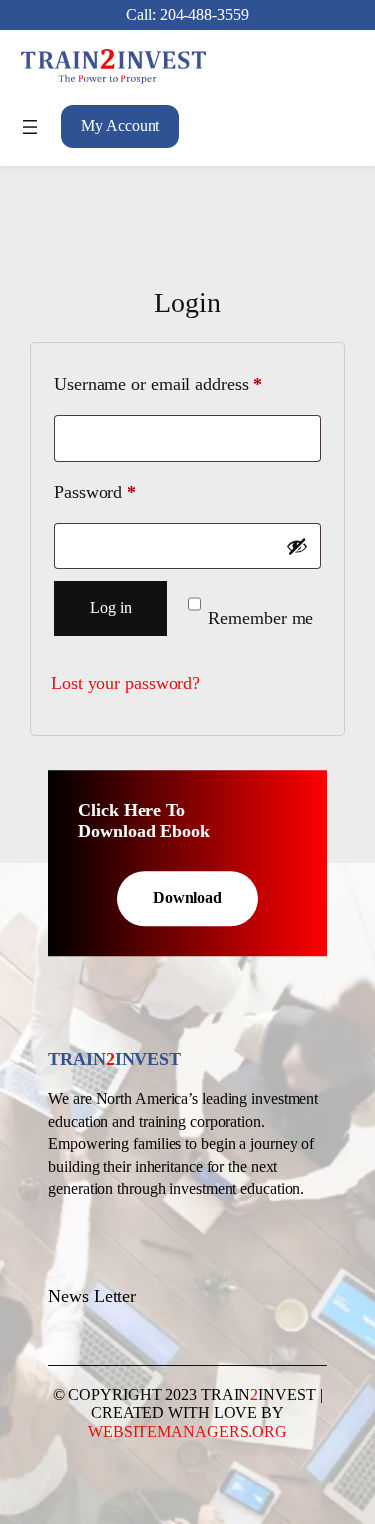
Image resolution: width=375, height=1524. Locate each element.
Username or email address (187, 383)
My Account (120, 125)
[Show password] (297, 546)
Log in (110, 607)
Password (127, 491)
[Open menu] (30, 127)
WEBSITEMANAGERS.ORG (187, 1431)
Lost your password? (125, 683)
